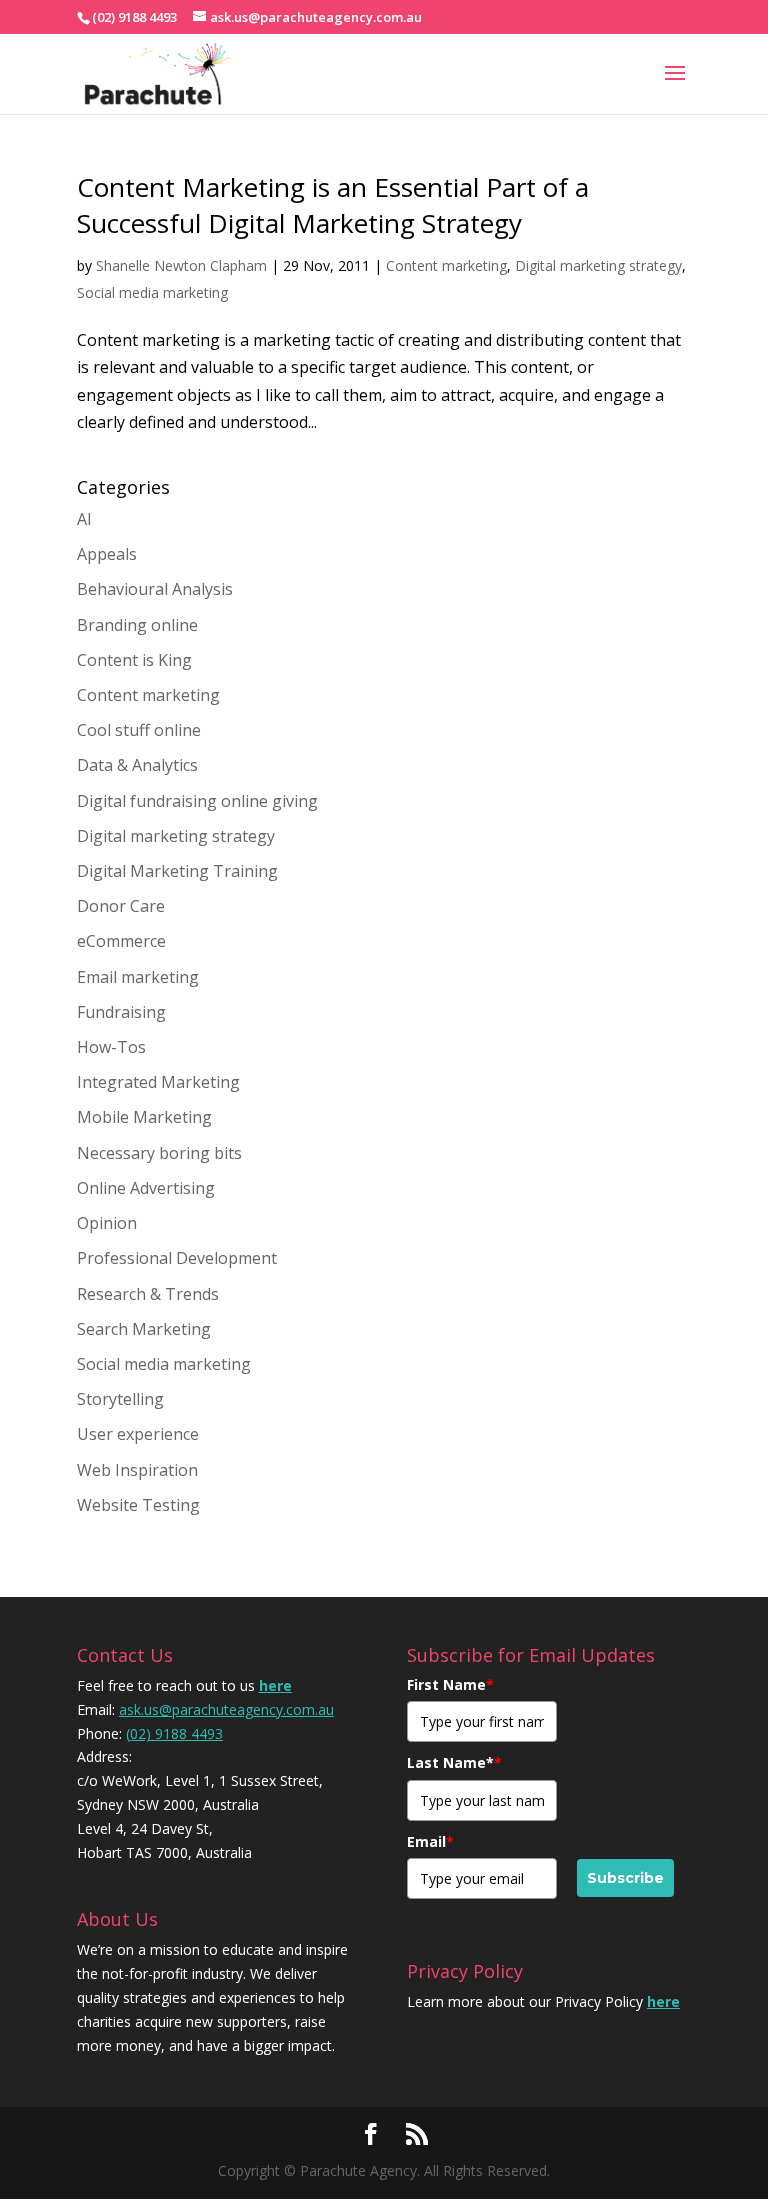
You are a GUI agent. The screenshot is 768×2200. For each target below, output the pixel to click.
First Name (450, 1684)
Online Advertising (146, 1188)
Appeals (107, 554)
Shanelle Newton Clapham (181, 265)
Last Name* (454, 1762)
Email (430, 1841)
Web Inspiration (137, 1470)
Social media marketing (152, 292)
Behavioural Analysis (155, 589)
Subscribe (625, 1878)
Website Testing (138, 1505)
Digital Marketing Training (177, 871)
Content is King (134, 660)
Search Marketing (144, 1329)
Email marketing (138, 977)
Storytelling (120, 1399)
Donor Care (121, 906)
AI (84, 519)
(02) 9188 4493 (174, 1733)
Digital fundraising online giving (197, 801)
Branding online (137, 625)
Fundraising (121, 1012)
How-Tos (111, 1047)
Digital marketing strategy (598, 265)
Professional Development (177, 1258)
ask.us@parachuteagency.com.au (226, 1709)
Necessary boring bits (159, 1153)
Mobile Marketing (144, 1117)
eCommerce (121, 941)
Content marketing (446, 265)
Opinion (107, 1223)
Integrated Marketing (158, 1082)
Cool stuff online (139, 730)
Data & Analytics (137, 765)
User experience (138, 1434)
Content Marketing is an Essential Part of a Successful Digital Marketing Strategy (333, 205)
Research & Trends (148, 1294)
